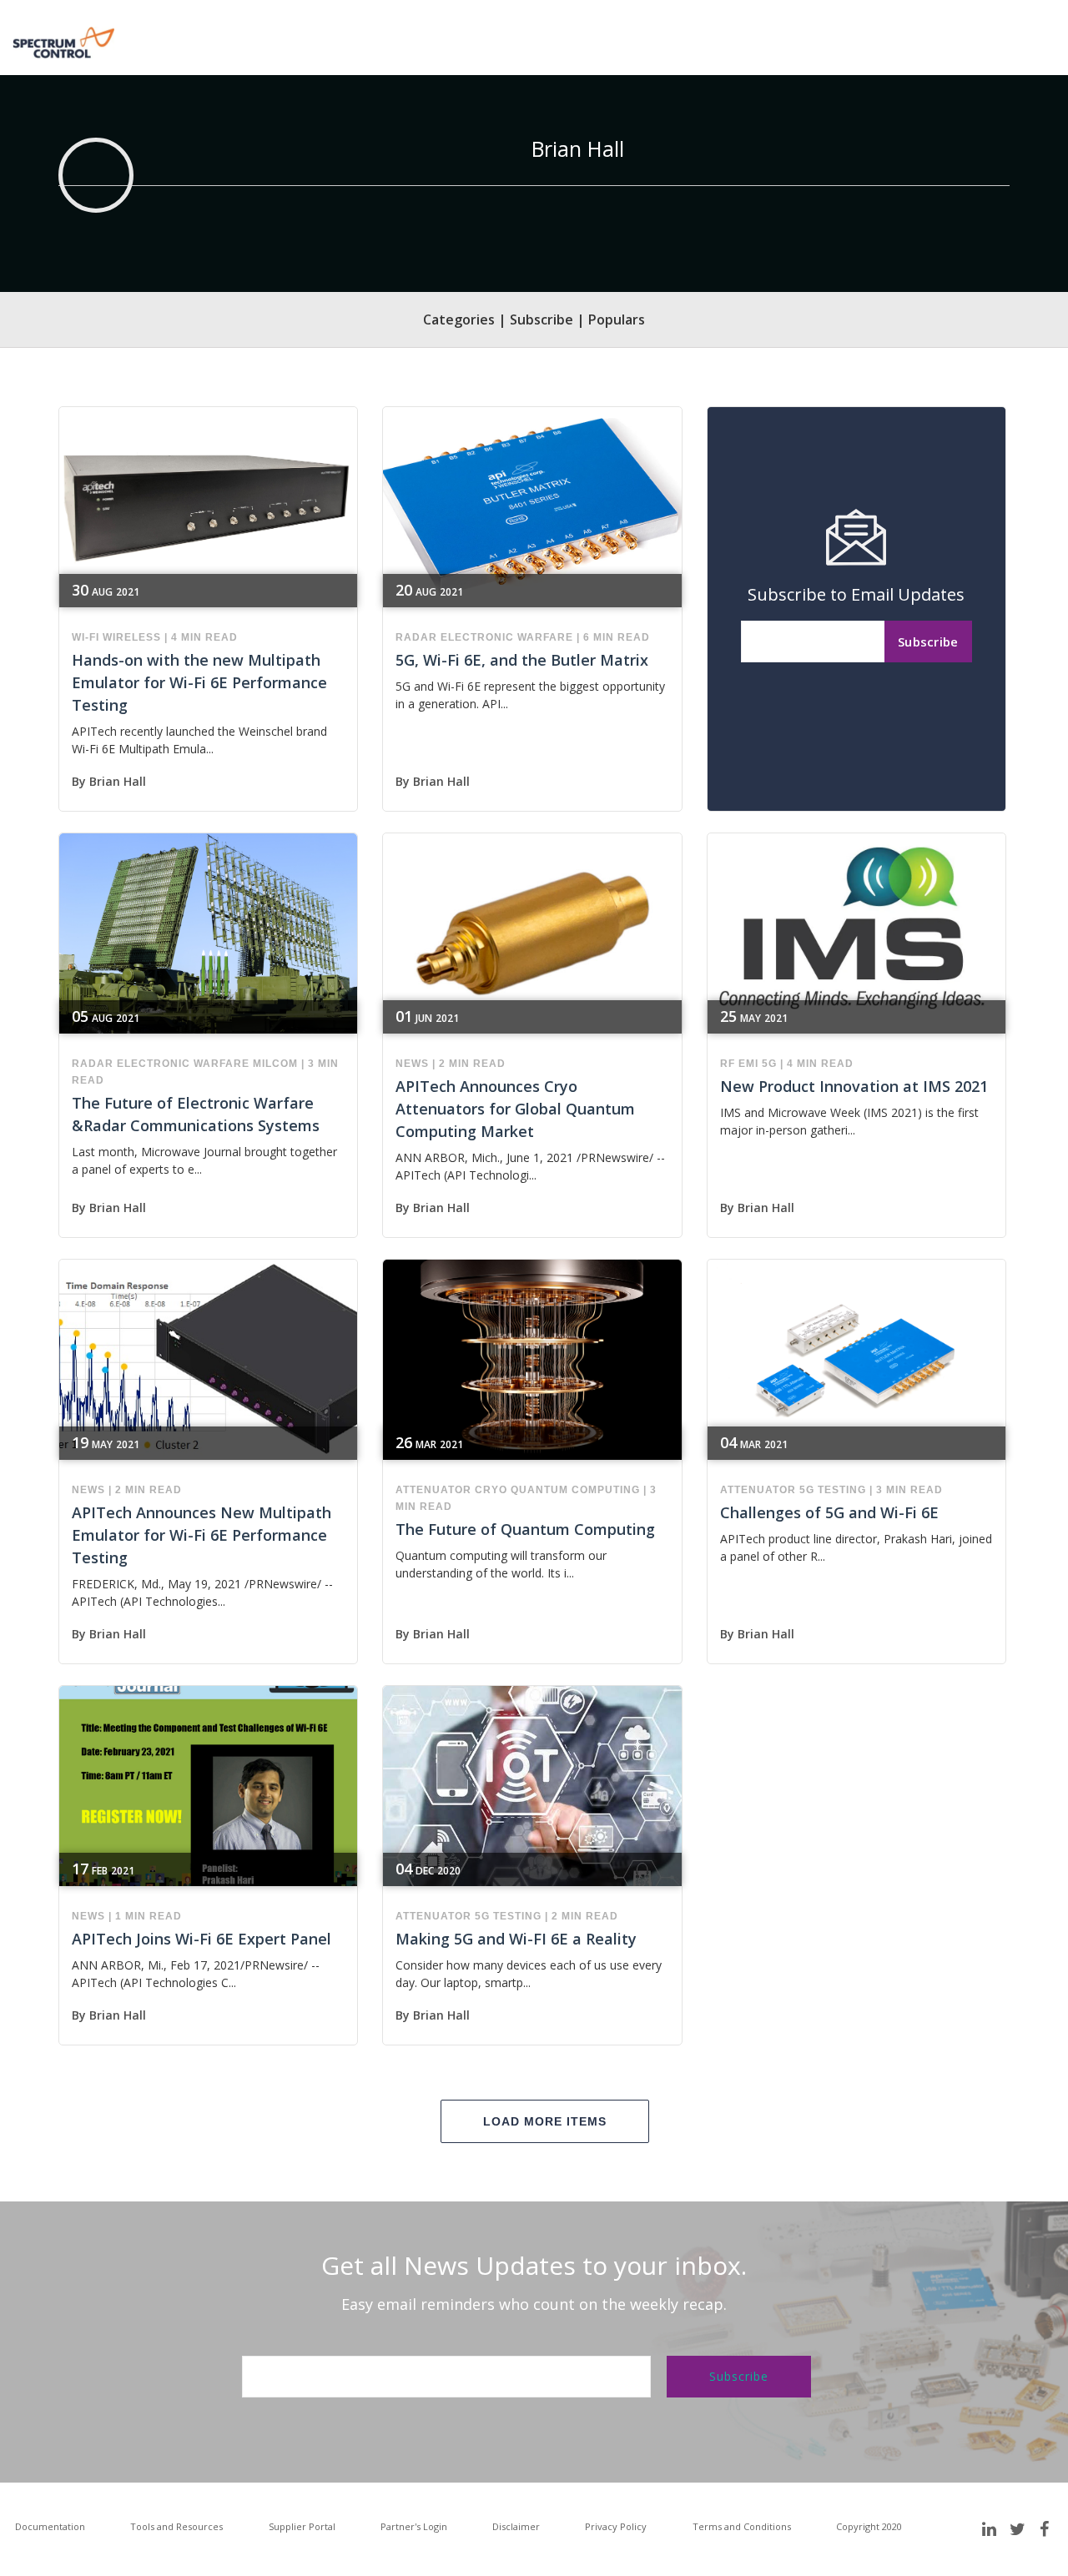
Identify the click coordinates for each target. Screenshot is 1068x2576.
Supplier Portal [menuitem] (302, 2526)
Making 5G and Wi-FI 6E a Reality (516, 1939)
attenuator (433, 1490)
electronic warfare (507, 637)
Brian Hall (118, 781)
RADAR (416, 637)
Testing (842, 1490)
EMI (748, 1064)
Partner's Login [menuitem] (414, 2526)
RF (728, 1064)
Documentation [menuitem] (50, 2526)
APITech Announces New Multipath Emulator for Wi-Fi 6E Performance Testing (202, 1535)
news (412, 1064)
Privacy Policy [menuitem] (616, 2526)
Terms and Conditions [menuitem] (742, 2526)
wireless (132, 637)
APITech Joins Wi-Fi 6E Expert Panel (202, 1939)
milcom (275, 1064)
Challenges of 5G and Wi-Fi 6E (829, 1512)
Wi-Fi (86, 637)
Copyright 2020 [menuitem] (869, 2526)
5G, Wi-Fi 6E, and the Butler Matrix (522, 660)
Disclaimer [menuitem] (516, 2526)
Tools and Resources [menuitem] (176, 2526)
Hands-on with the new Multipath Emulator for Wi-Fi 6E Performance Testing (199, 682)
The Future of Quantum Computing (525, 1529)
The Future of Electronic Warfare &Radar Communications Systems (196, 1114)
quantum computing (575, 1490)
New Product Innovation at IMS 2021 (854, 1086)
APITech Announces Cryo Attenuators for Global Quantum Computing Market (515, 1109)
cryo (491, 1490)
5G (769, 1064)
